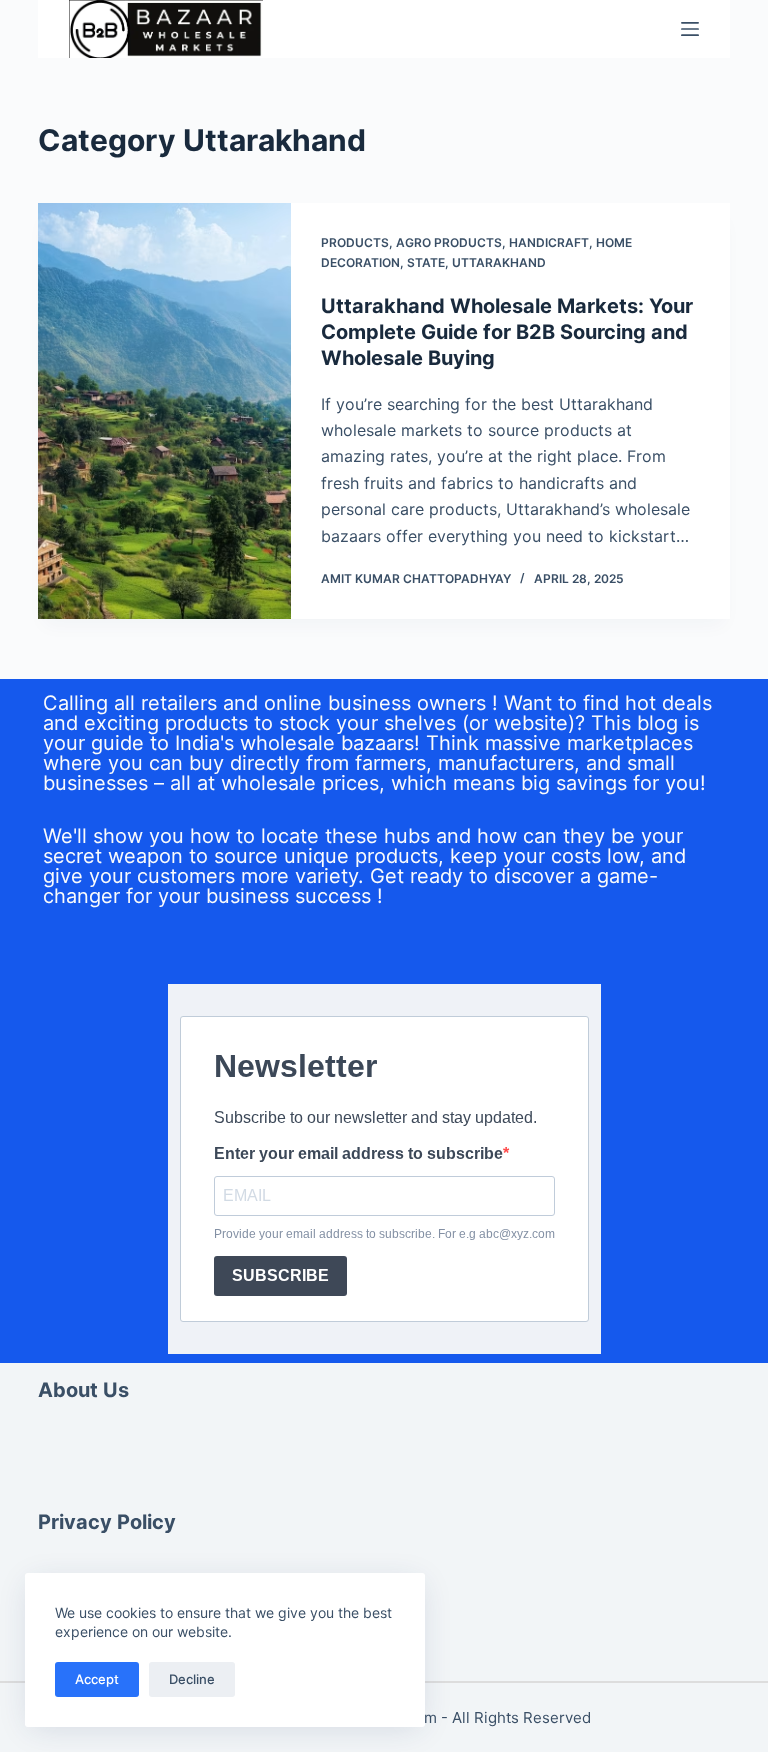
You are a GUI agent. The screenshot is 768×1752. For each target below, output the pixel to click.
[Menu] (690, 29)
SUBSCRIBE (280, 1275)
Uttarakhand (499, 262)
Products (355, 242)
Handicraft (549, 242)
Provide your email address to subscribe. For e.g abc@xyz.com (384, 1234)
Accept (97, 1679)
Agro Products (449, 242)
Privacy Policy (107, 1522)
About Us (83, 1390)
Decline (192, 1679)
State (426, 262)
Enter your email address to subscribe (358, 1154)
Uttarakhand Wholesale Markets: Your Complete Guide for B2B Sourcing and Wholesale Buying (507, 332)
